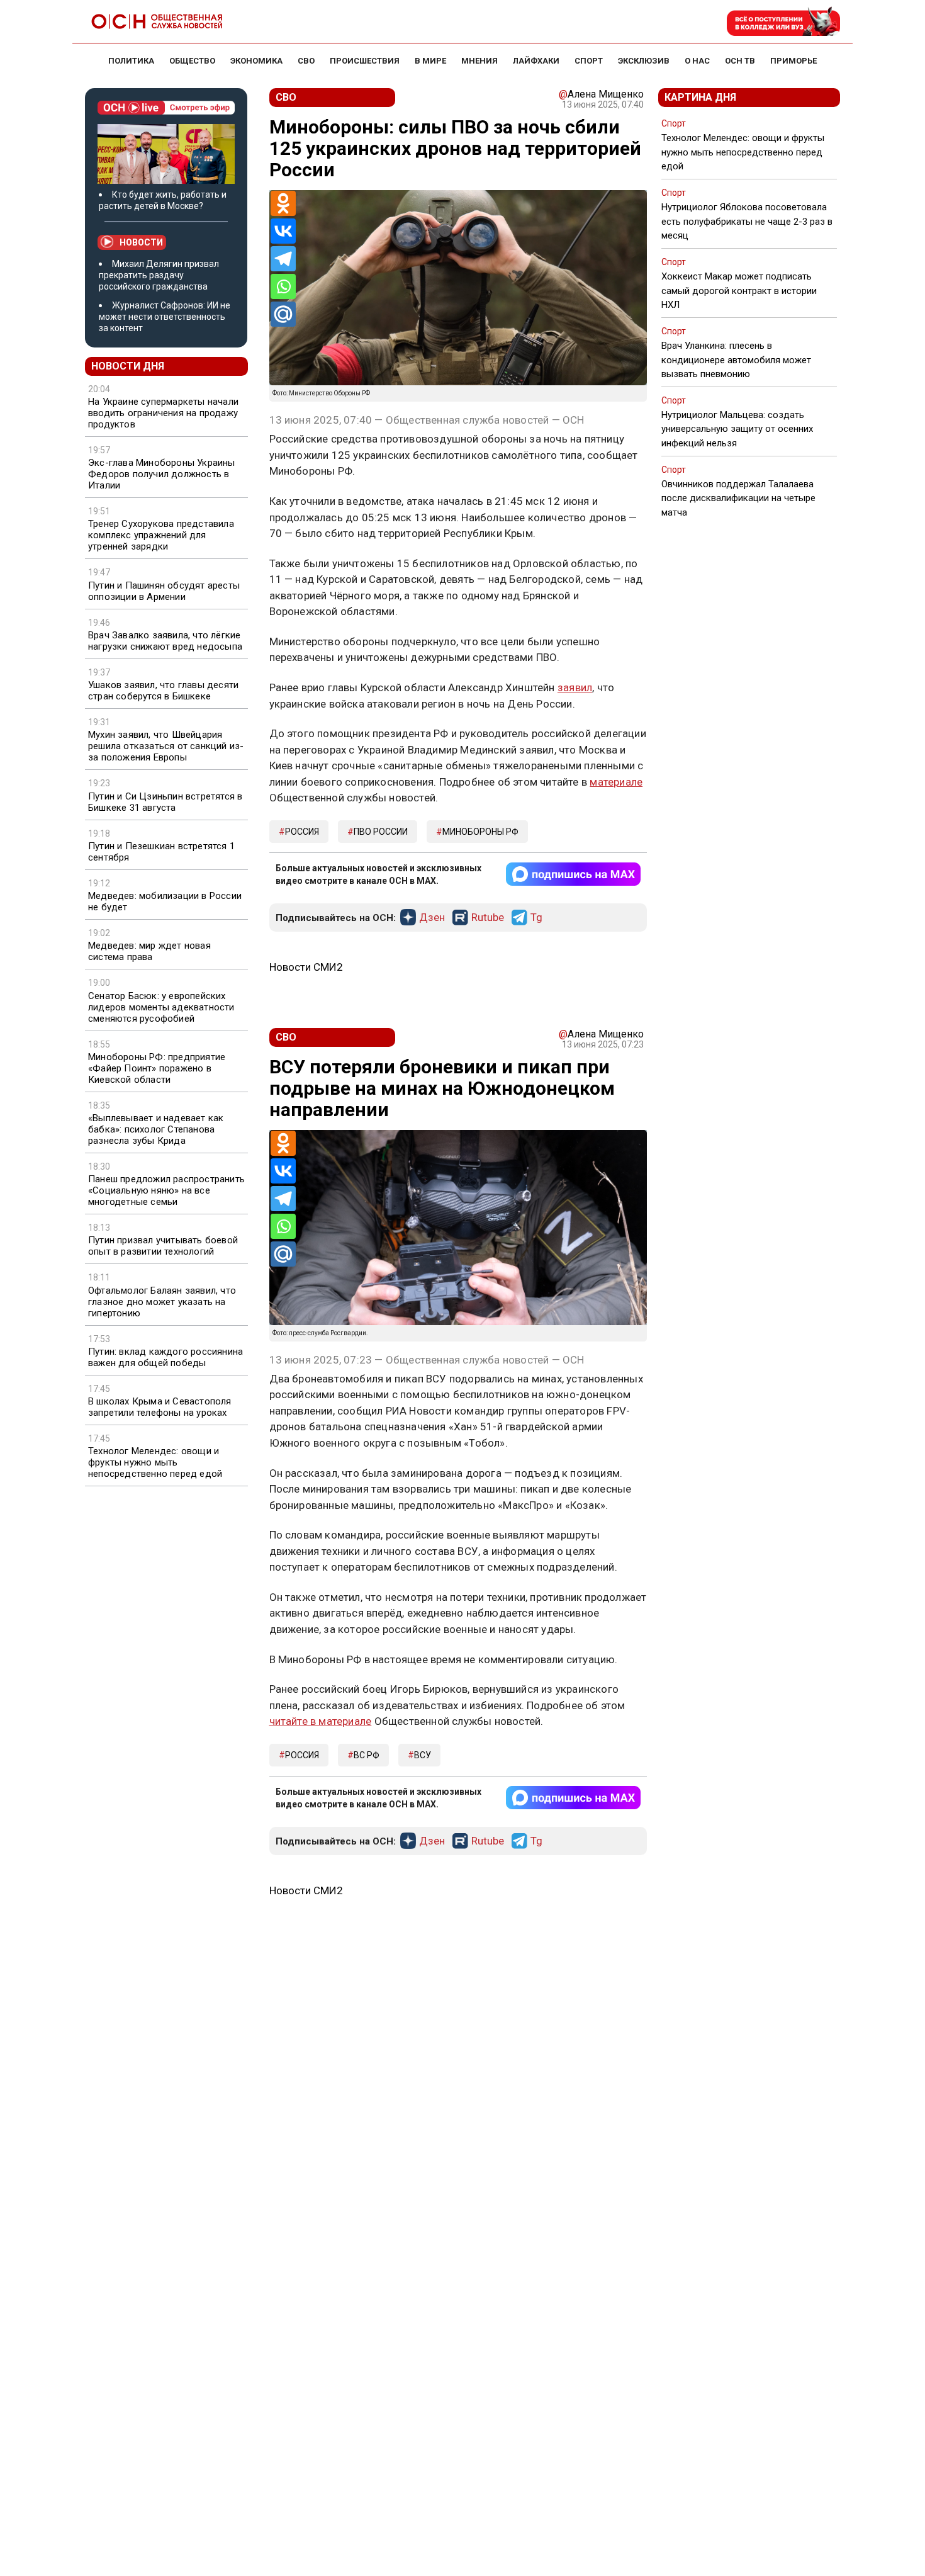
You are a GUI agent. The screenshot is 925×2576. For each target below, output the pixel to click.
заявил (575, 687)
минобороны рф (480, 832)
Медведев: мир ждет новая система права (149, 951)
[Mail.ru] (283, 314)
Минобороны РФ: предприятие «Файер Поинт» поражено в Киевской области (157, 1068)
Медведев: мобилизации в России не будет (165, 901)
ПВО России (381, 832)
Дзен (432, 918)
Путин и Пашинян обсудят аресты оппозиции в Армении (164, 591)
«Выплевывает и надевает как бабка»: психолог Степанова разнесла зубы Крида (156, 1129)
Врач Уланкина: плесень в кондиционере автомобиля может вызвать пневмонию (736, 359)
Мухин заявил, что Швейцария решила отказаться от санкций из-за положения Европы (166, 746)
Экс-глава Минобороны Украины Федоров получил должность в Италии (162, 474)
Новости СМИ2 (306, 967)
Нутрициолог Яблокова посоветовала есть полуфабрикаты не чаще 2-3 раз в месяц (747, 221)
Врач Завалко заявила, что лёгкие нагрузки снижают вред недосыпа (165, 641)
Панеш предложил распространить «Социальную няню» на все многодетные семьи (166, 1190)
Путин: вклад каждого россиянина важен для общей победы (165, 1357)
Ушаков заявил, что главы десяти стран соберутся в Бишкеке (163, 691)
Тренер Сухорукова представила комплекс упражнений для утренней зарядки (161, 535)
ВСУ (423, 1755)
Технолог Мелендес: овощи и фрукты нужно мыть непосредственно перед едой (155, 1462)
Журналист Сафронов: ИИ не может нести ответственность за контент (165, 317)
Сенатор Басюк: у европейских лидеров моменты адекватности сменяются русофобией (161, 1007)
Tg (536, 918)
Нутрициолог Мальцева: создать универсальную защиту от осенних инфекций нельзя (737, 429)
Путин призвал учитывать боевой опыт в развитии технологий (163, 1246)
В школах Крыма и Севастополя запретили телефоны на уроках (160, 1407)
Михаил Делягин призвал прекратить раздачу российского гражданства (159, 275)
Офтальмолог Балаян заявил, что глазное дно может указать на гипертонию (162, 1302)
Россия (302, 832)
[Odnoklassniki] (283, 203)
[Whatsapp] (283, 286)
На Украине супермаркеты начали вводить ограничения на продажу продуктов (163, 413)
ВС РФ (367, 1755)
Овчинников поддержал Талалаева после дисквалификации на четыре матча (738, 498)
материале (616, 782)
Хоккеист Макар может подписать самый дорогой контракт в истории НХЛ (739, 290)
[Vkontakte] (283, 231)
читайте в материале (321, 1721)
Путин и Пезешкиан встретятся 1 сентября (161, 852)
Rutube (488, 918)
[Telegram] (283, 259)
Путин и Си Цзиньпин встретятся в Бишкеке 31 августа (165, 802)
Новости (141, 242)
